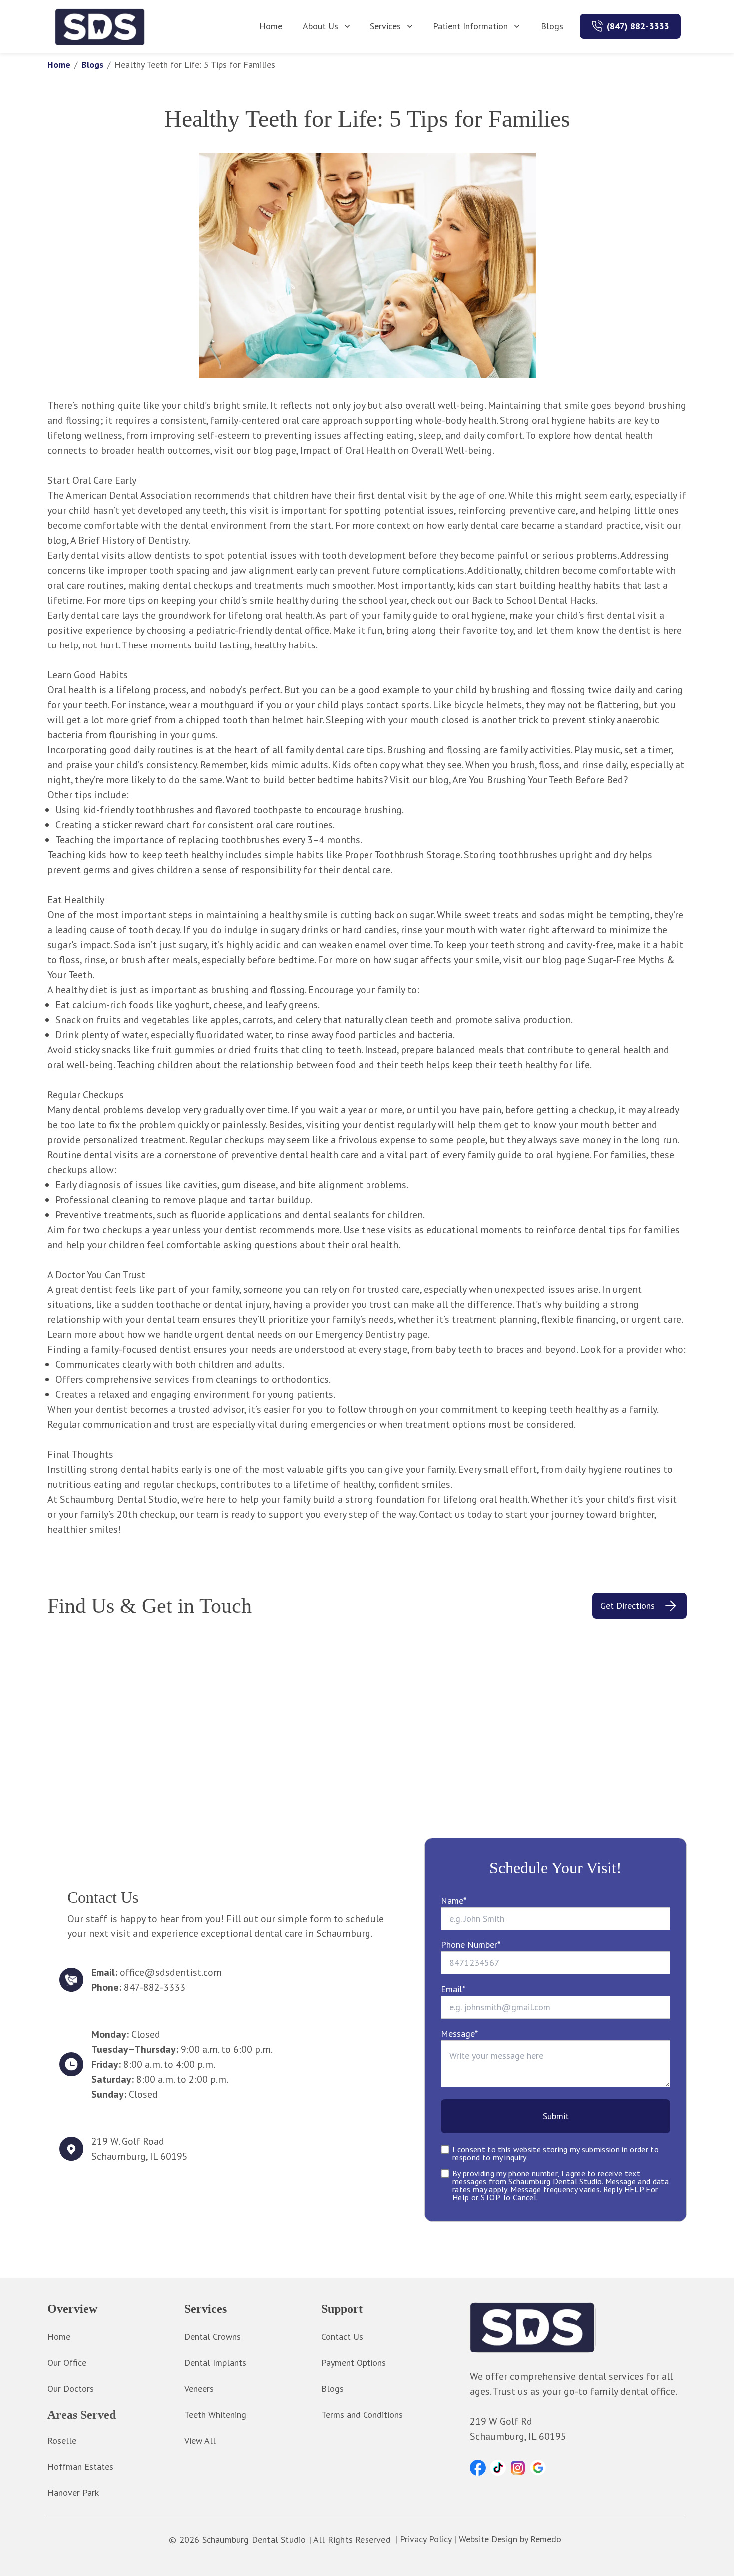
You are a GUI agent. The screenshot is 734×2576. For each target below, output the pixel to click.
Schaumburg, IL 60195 (140, 2156)
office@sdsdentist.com (171, 1972)
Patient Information (470, 26)
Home (271, 26)
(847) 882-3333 (638, 26)
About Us (320, 26)
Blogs (552, 26)
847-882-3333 (155, 1987)
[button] (478, 2468)
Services (385, 26)
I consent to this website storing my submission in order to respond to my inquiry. (555, 2153)
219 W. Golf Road (128, 2141)
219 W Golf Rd (501, 2421)
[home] (100, 26)
